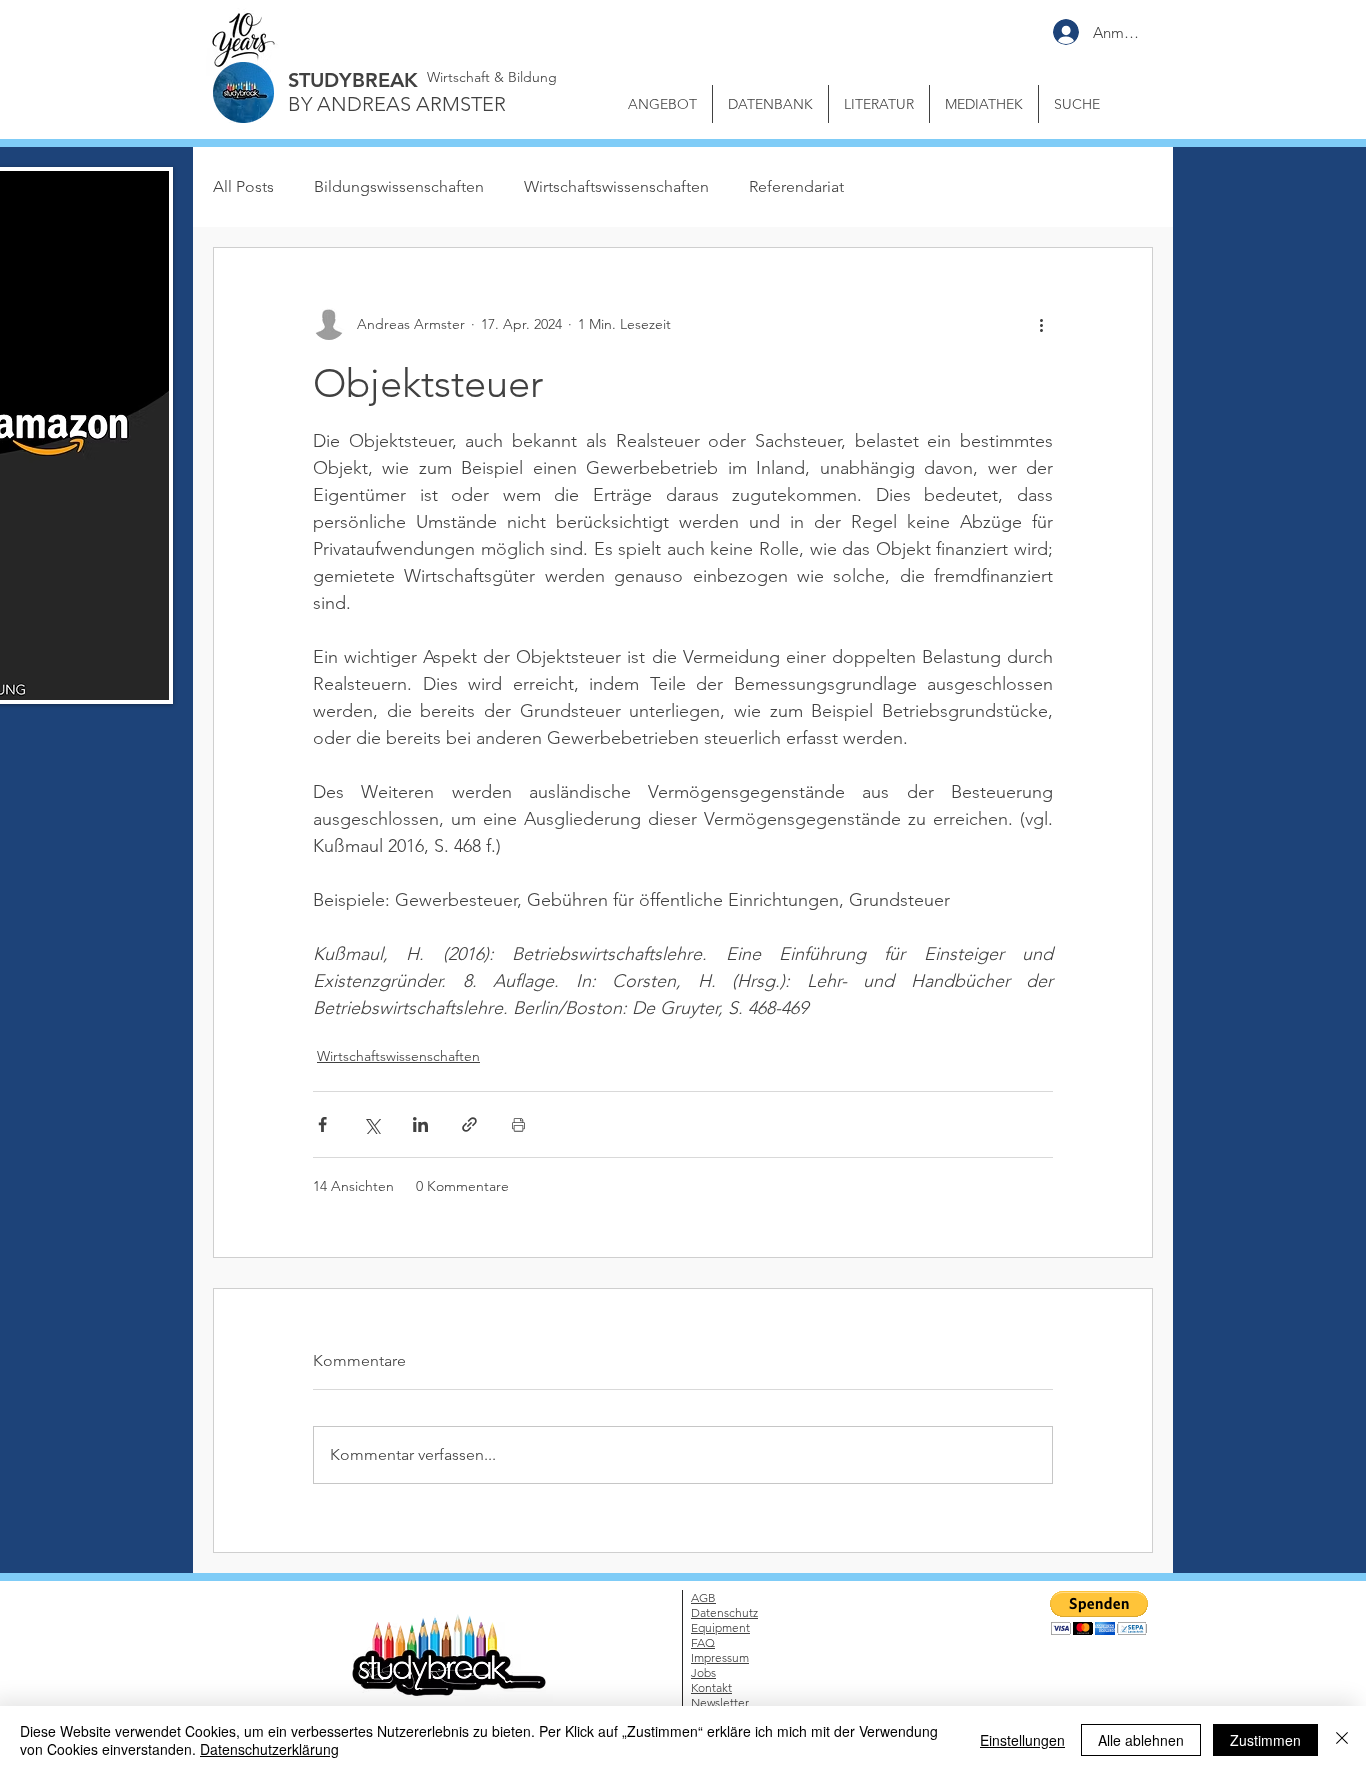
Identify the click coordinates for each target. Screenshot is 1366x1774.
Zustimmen (1265, 1740)
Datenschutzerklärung (269, 1749)
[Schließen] (1342, 1740)
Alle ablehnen (1141, 1740)
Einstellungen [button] (1022, 1740)
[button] (1069, 781)
